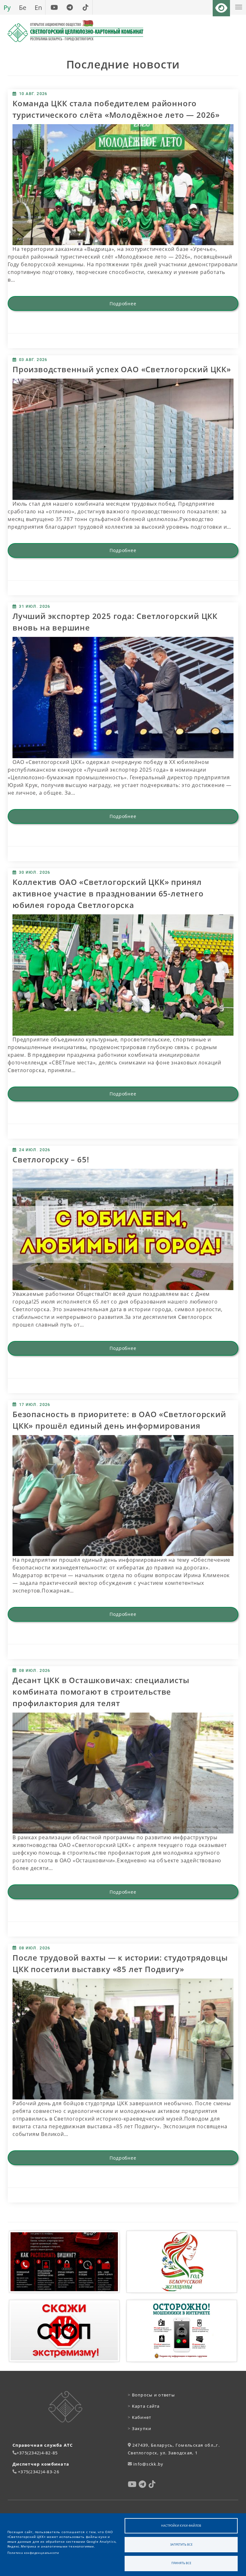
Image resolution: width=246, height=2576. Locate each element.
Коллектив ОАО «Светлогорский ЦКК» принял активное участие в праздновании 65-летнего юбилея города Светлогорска (108, 893)
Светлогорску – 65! (51, 1159)
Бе (23, 7)
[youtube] (54, 7)
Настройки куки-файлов (181, 2526)
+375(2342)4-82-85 (37, 2453)
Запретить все (181, 2544)
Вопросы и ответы (151, 2395)
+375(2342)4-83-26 (39, 2472)
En (38, 7)
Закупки (140, 2428)
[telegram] (70, 7)
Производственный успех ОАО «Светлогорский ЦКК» (122, 369)
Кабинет (140, 2417)
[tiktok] (85, 7)
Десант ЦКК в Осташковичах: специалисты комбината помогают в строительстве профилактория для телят (101, 1692)
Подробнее (123, 304)
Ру (7, 7)
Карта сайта (144, 2406)
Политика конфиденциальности (33, 2553)
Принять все (181, 2563)
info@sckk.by (148, 2464)
